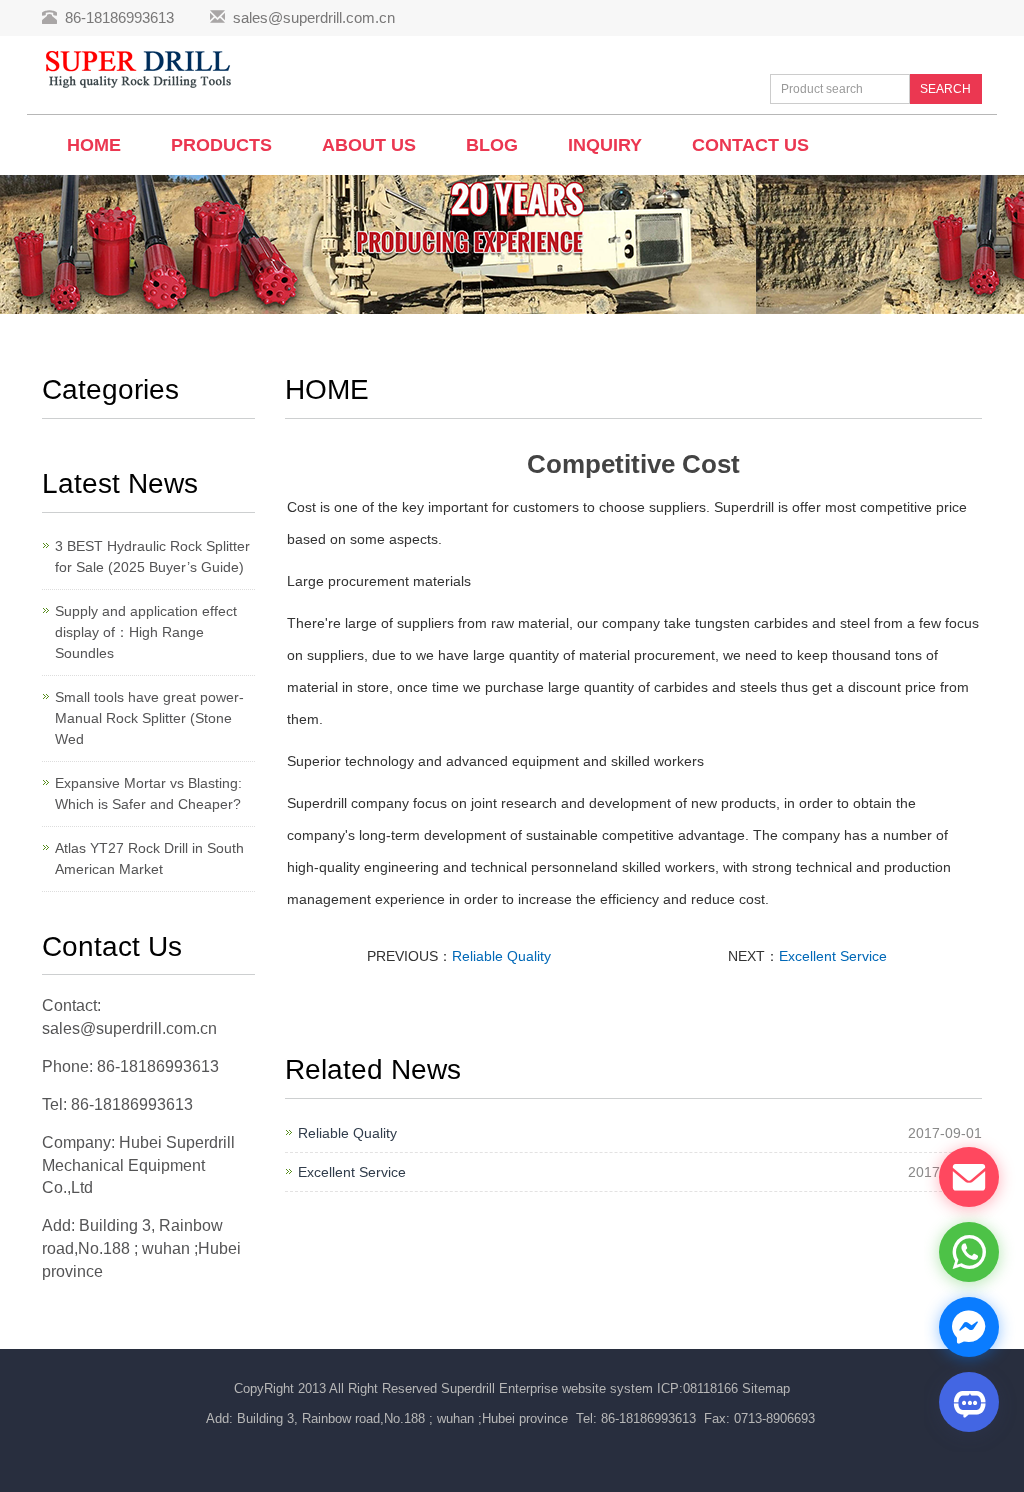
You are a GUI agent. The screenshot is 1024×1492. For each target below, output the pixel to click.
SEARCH (945, 89)
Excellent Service (833, 956)
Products (221, 145)
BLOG (492, 145)
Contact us (750, 145)
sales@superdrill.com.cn (314, 17)
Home (94, 145)
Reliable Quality (501, 956)
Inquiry (605, 145)
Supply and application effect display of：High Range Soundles (146, 632)
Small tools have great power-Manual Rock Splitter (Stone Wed (149, 718)
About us (369, 145)
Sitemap (766, 1388)
